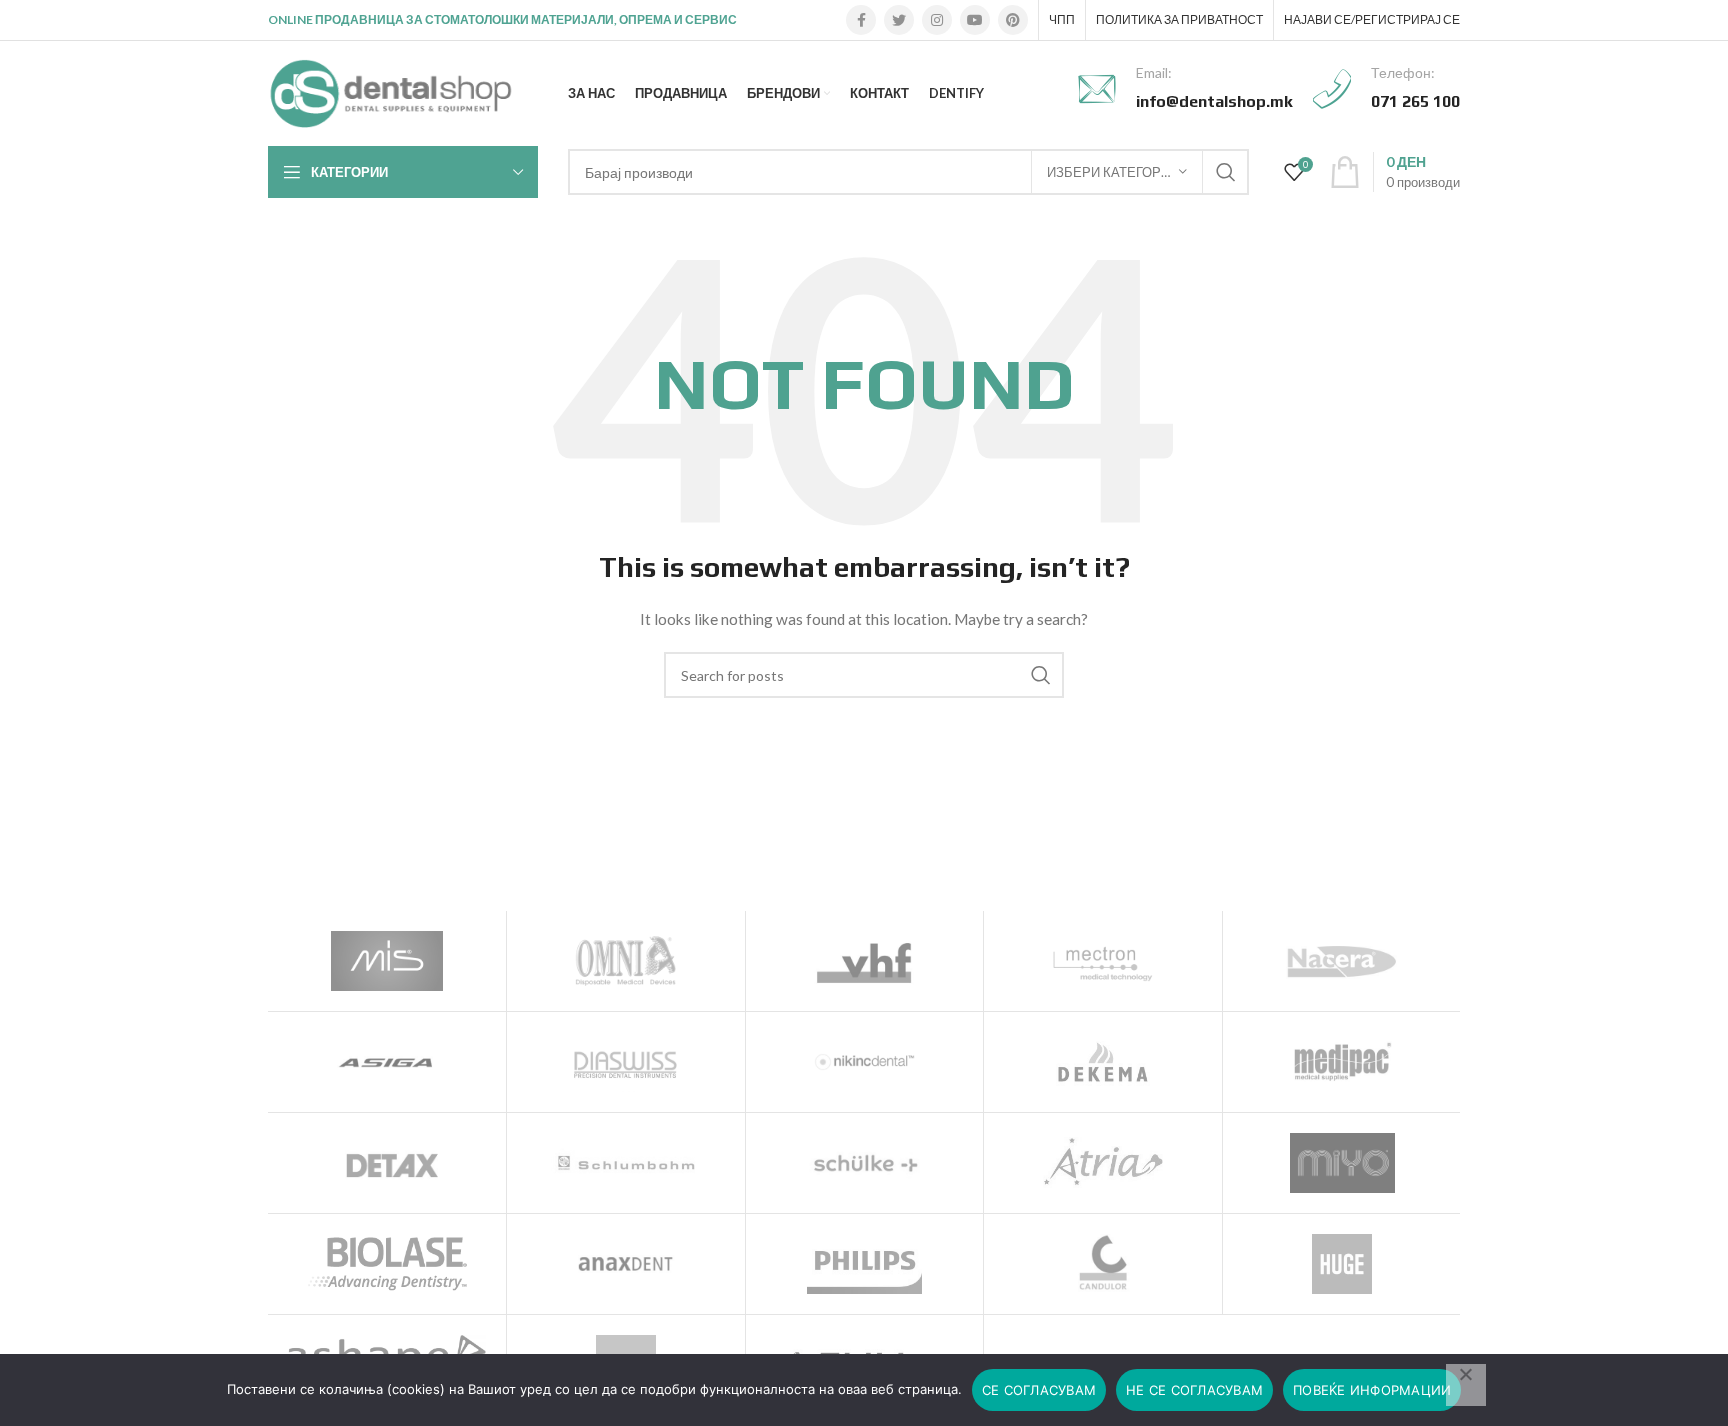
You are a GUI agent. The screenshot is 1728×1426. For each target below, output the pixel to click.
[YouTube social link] (975, 20)
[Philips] (865, 1264)
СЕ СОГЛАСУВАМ (1039, 1390)
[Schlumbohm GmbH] (626, 1163)
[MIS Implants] (387, 961)
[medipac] (1342, 1062)
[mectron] (1103, 961)
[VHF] (865, 961)
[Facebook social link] (861, 20)
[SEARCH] (1226, 172)
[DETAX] (387, 1163)
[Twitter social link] (899, 20)
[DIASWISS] (626, 1062)
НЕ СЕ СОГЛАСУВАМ (1194, 1390)
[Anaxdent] (626, 1264)
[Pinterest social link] (1013, 20)
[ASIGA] (387, 1062)
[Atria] (1103, 1163)
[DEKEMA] (1103, 1062)
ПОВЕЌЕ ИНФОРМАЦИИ (1372, 1390)
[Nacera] (1342, 961)
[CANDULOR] (1103, 1264)
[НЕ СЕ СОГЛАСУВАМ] (1466, 1385)
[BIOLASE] (387, 1264)
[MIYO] (1342, 1163)
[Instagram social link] (937, 20)
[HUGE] (1342, 1264)
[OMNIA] (626, 961)
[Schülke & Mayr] (865, 1163)
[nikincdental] (865, 1062)
